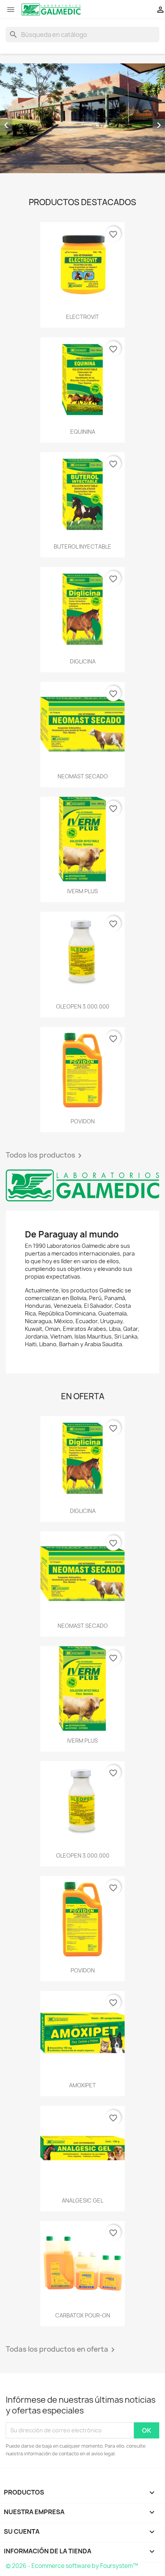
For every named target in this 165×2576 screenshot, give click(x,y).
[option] (82, 118)
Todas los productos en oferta (62, 2350)
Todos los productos (45, 1156)
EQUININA (83, 432)
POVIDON (83, 1121)
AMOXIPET (82, 2085)
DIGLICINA (83, 661)
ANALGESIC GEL (82, 2200)
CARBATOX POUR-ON (83, 2315)
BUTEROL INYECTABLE (82, 547)
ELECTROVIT (82, 317)
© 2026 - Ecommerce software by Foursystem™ (72, 2566)
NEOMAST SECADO (83, 776)
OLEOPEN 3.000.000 (83, 1006)
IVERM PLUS (82, 891)
